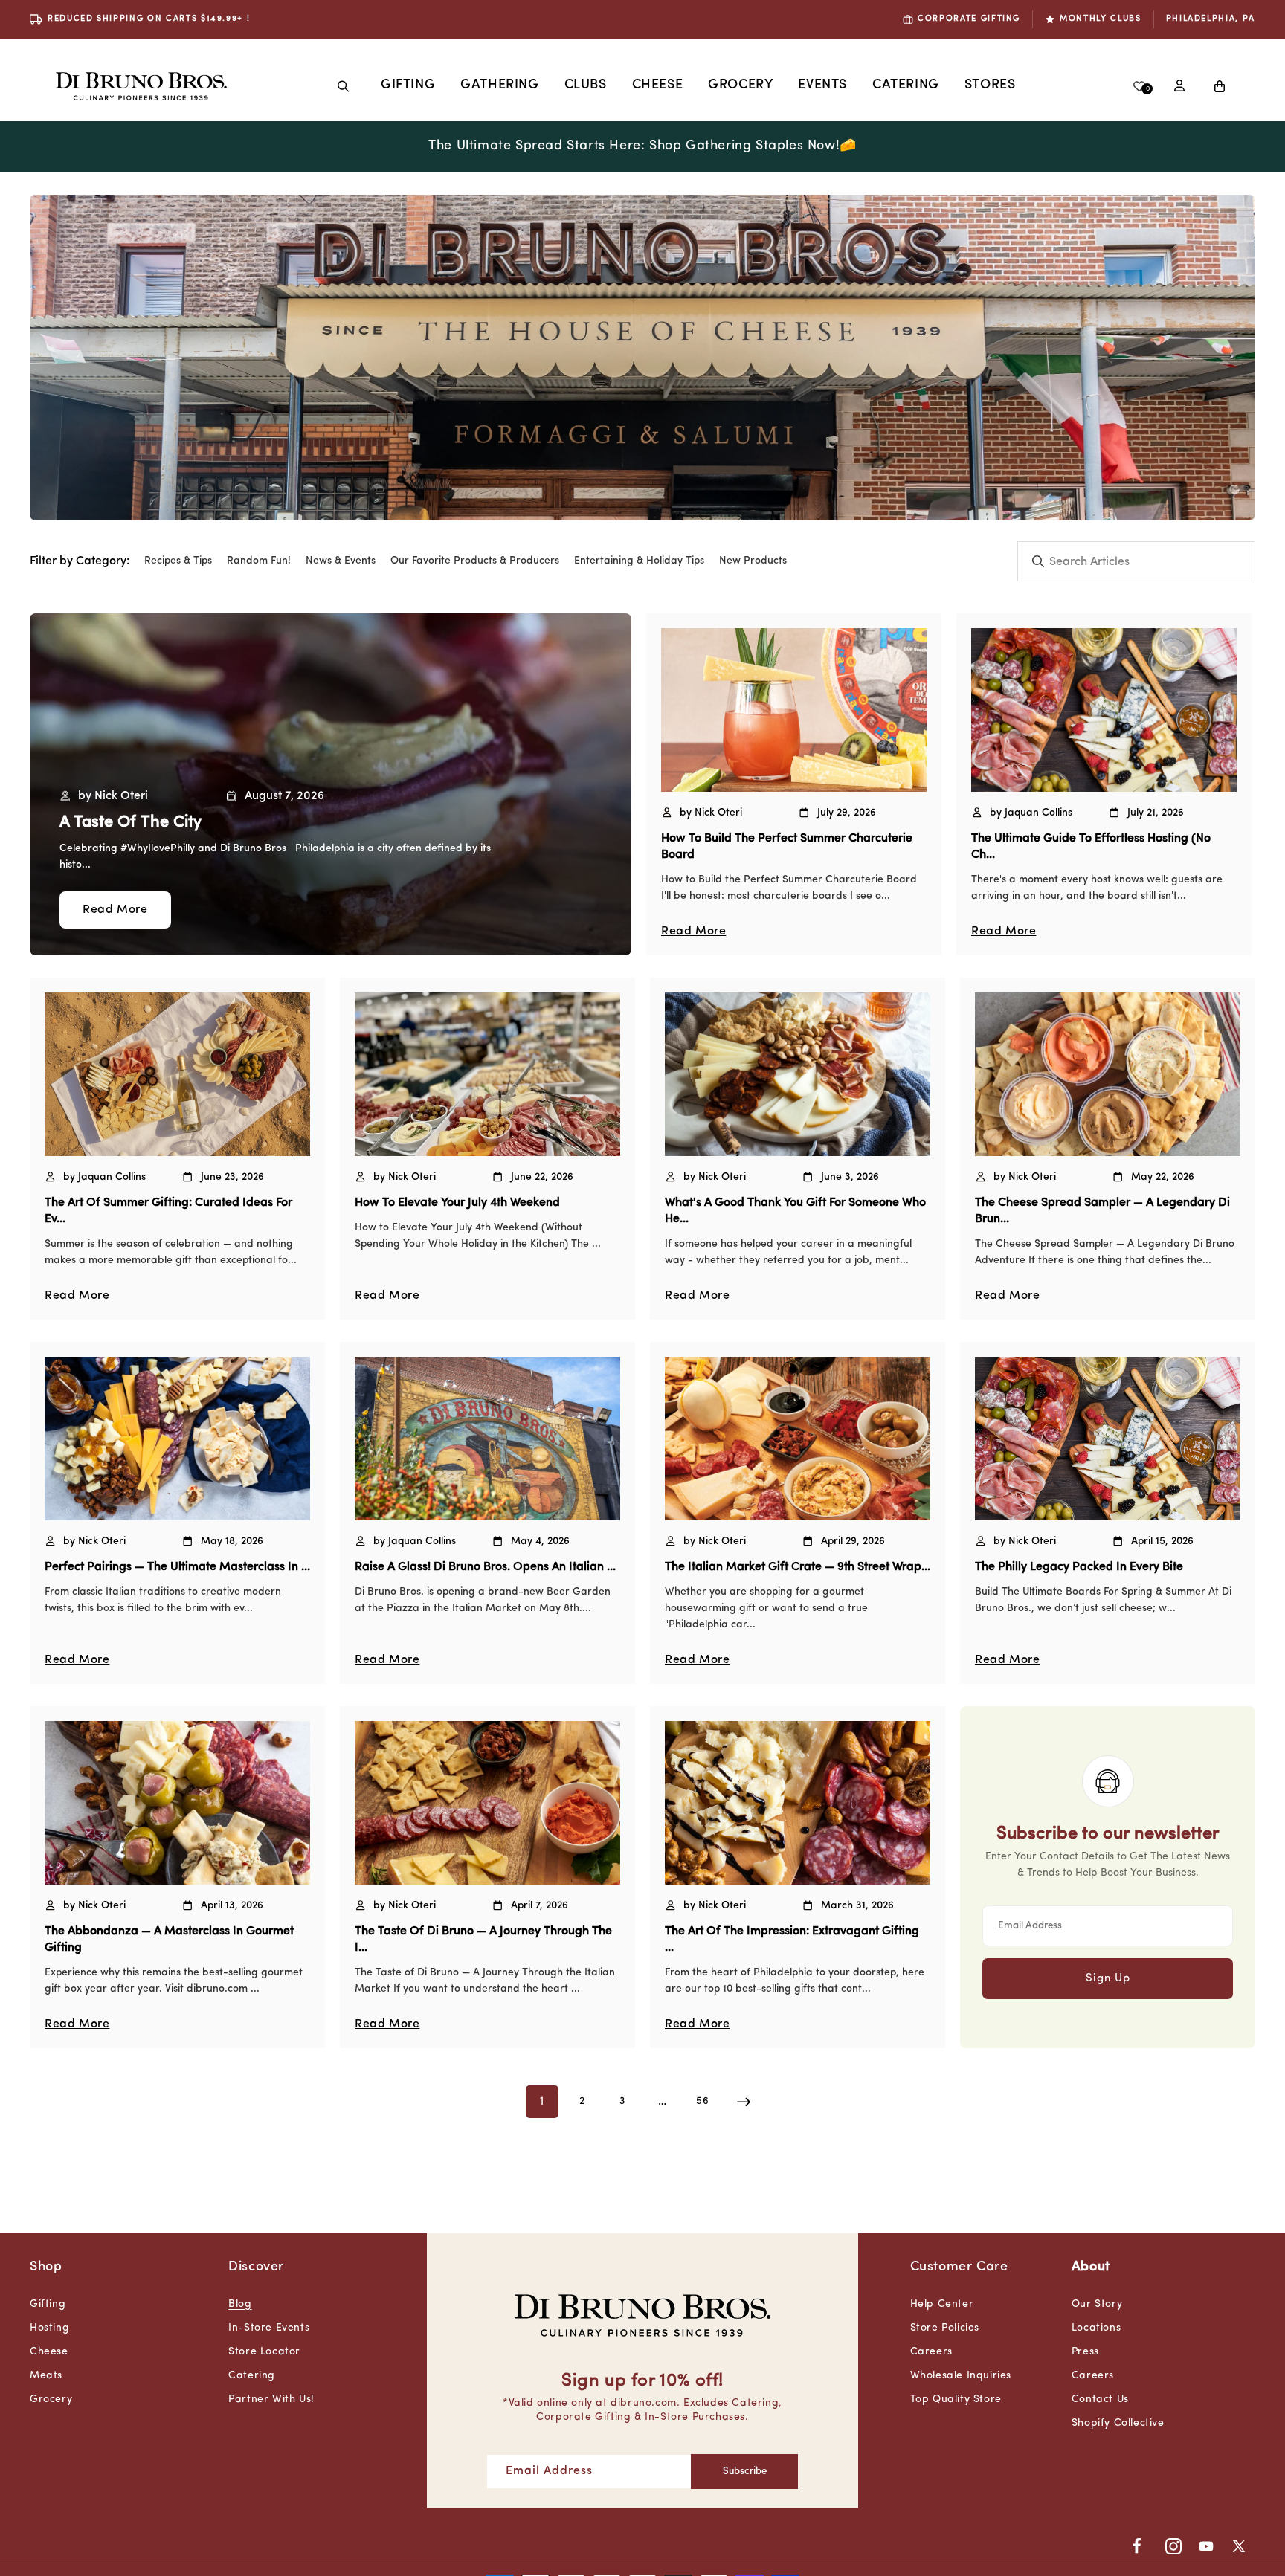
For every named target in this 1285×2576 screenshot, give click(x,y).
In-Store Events (269, 2328)
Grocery (740, 85)
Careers (931, 2352)
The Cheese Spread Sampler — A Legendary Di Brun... (1102, 1211)
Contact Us (1100, 2399)
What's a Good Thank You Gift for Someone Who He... (795, 1211)
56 (702, 2101)
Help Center (942, 2304)
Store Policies (945, 2328)
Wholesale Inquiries (961, 2376)
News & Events (341, 561)
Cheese (658, 85)
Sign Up (1108, 1979)
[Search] (344, 86)
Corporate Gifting (969, 19)
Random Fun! (259, 561)
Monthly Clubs (1100, 19)
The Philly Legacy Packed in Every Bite (1079, 1567)
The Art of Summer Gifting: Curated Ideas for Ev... (168, 1211)
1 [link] (542, 2102)
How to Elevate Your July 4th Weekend (457, 1203)
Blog (240, 2304)
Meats (46, 2376)
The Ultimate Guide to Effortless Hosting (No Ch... (1091, 847)
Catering (252, 2376)
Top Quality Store (956, 2399)
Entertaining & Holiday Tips (639, 561)
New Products (753, 561)
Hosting (49, 2328)
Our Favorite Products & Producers (475, 561)
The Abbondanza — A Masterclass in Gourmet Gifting (169, 1940)
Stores (990, 85)
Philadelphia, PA (1211, 19)
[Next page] (743, 2102)
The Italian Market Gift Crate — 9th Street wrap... (798, 1567)
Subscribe (745, 2472)
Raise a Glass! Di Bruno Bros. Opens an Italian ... (485, 1567)
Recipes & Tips (178, 561)
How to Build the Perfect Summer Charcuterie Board (787, 847)
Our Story (1097, 2304)
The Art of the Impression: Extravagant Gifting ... (792, 1940)
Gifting (408, 85)
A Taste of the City (131, 823)
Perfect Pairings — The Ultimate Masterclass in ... (177, 1567)
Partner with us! (271, 2399)
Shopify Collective (1118, 2423)
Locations (1096, 2328)
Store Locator (264, 2352)
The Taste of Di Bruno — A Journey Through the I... (483, 1940)
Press (1085, 2352)
